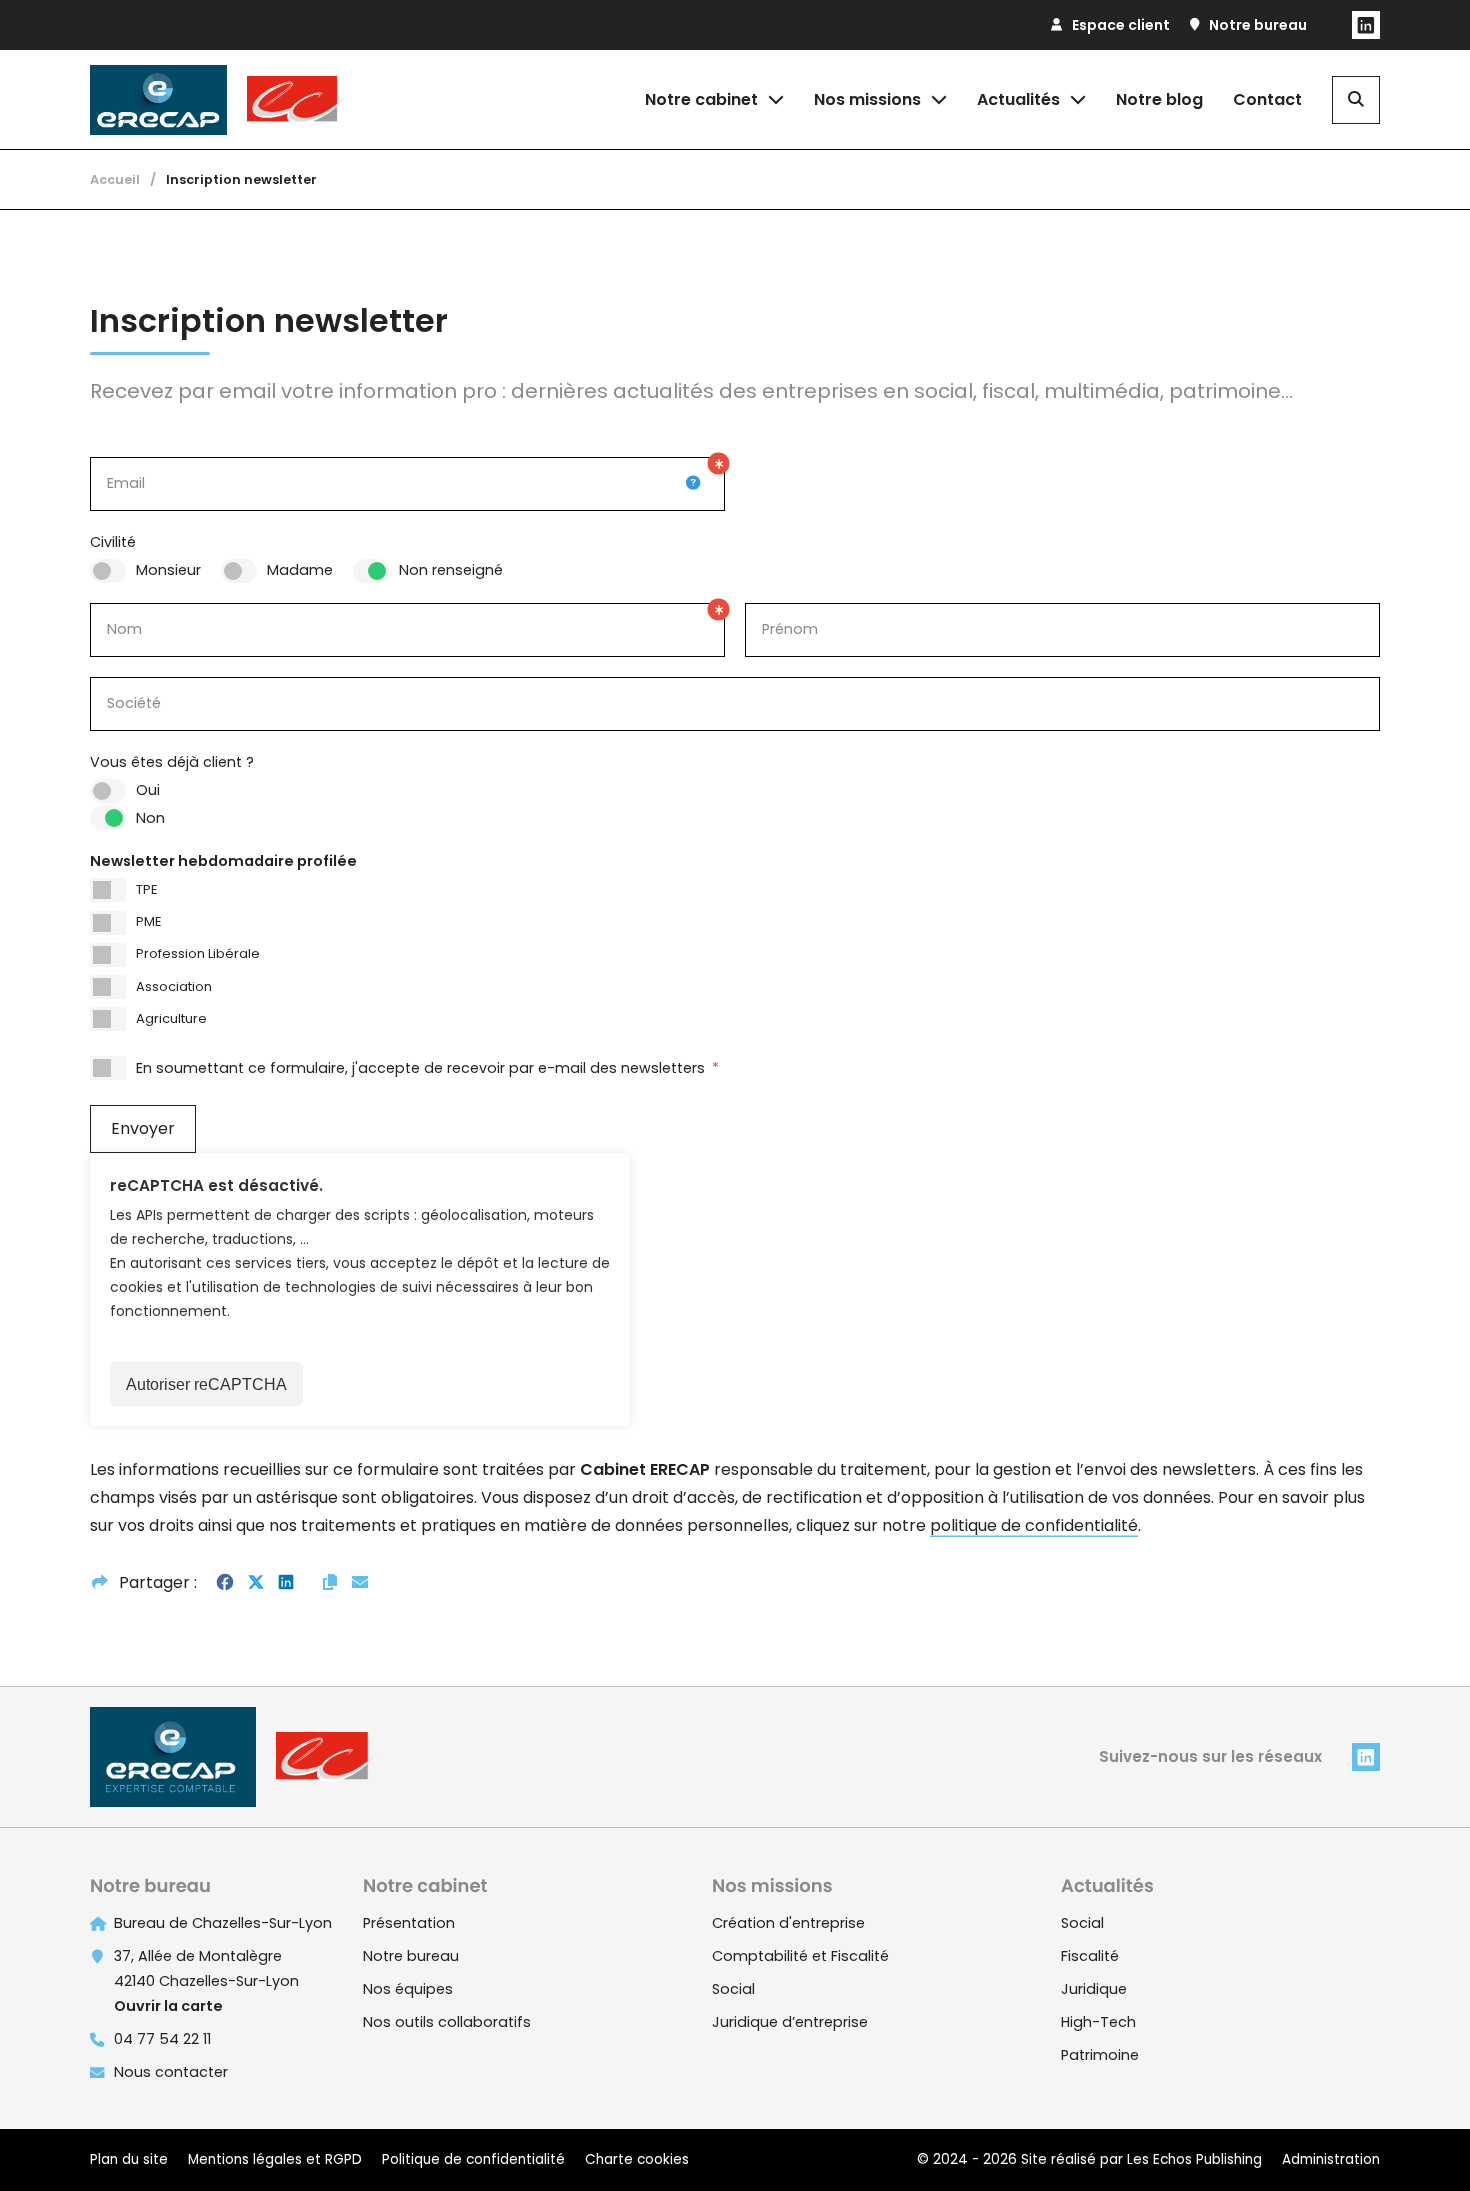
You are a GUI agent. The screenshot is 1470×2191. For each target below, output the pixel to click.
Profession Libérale (198, 953)
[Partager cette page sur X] (256, 1583)
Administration (1331, 2159)
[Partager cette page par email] (360, 1583)
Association (174, 986)
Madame (300, 570)
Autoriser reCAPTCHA (206, 1384)
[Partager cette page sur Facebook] (225, 1583)
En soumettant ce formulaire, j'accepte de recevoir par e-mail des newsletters (427, 1068)
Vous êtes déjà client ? (172, 762)
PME (148, 921)
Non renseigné (451, 570)
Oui (148, 790)
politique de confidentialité (1034, 1525)
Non (150, 818)
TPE (146, 889)
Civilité (113, 542)
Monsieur (168, 570)
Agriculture (171, 1018)
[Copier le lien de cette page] (330, 1583)
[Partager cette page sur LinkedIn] (286, 1583)
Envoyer (143, 1128)
